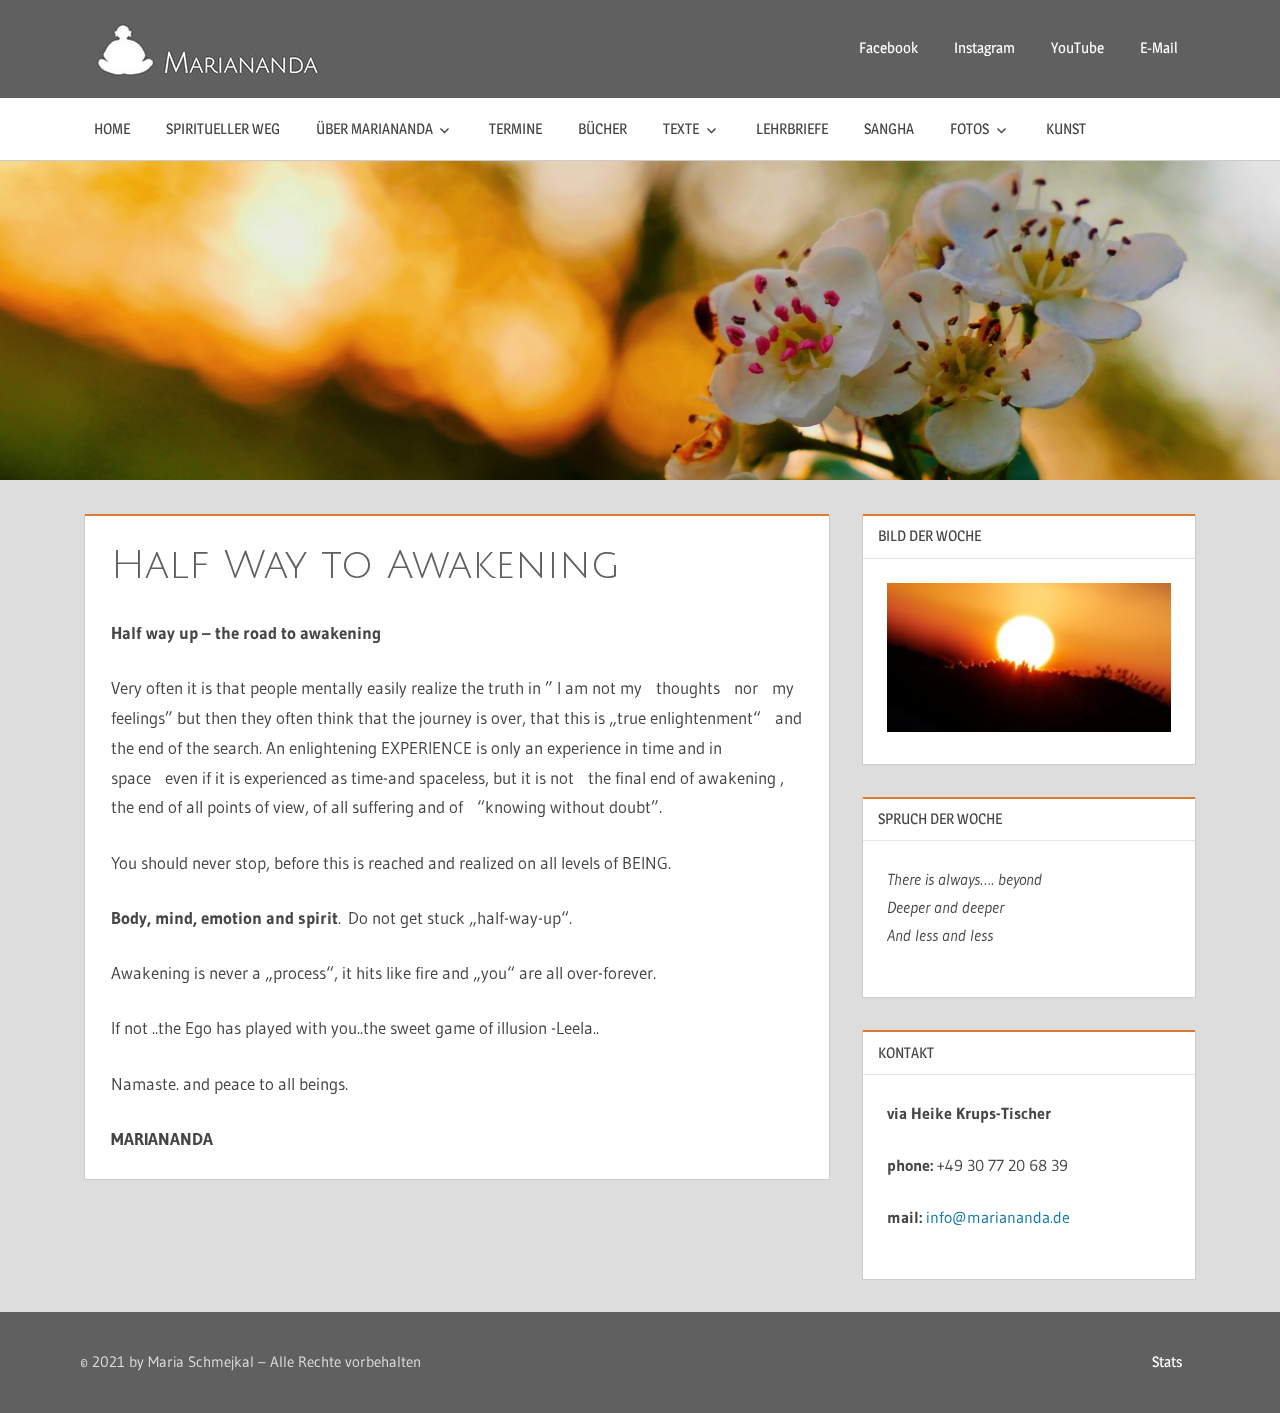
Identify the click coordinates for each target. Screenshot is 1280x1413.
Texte (681, 128)
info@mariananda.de (998, 1217)
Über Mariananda (374, 128)
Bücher (602, 128)
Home (112, 128)
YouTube (1077, 47)
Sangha (889, 128)
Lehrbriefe (792, 128)
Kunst (1066, 128)
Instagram (984, 47)
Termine (515, 128)
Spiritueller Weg (223, 128)
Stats (1167, 1361)
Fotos (969, 128)
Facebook (888, 47)
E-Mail (1159, 47)
